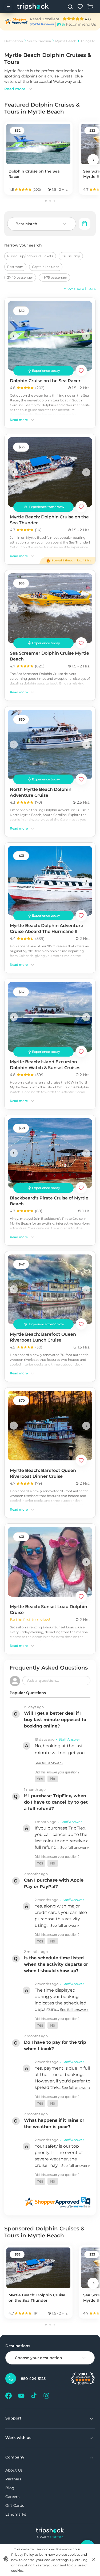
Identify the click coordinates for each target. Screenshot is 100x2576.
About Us (14, 2470)
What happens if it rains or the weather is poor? (54, 2123)
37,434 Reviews (42, 24)
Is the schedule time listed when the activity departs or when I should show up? (56, 1964)
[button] (40, 1779)
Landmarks (16, 2514)
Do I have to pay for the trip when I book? (55, 2045)
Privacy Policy (23, 2554)
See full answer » (49, 1763)
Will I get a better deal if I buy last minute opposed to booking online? (55, 1720)
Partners (13, 2479)
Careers (12, 2497)
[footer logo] (50, 2531)
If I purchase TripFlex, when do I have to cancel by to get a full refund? (56, 1802)
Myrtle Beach (66, 41)
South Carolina (39, 41)
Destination (14, 41)
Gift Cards (15, 2505)
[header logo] (33, 7)
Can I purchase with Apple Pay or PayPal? (54, 1883)
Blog (10, 2488)
